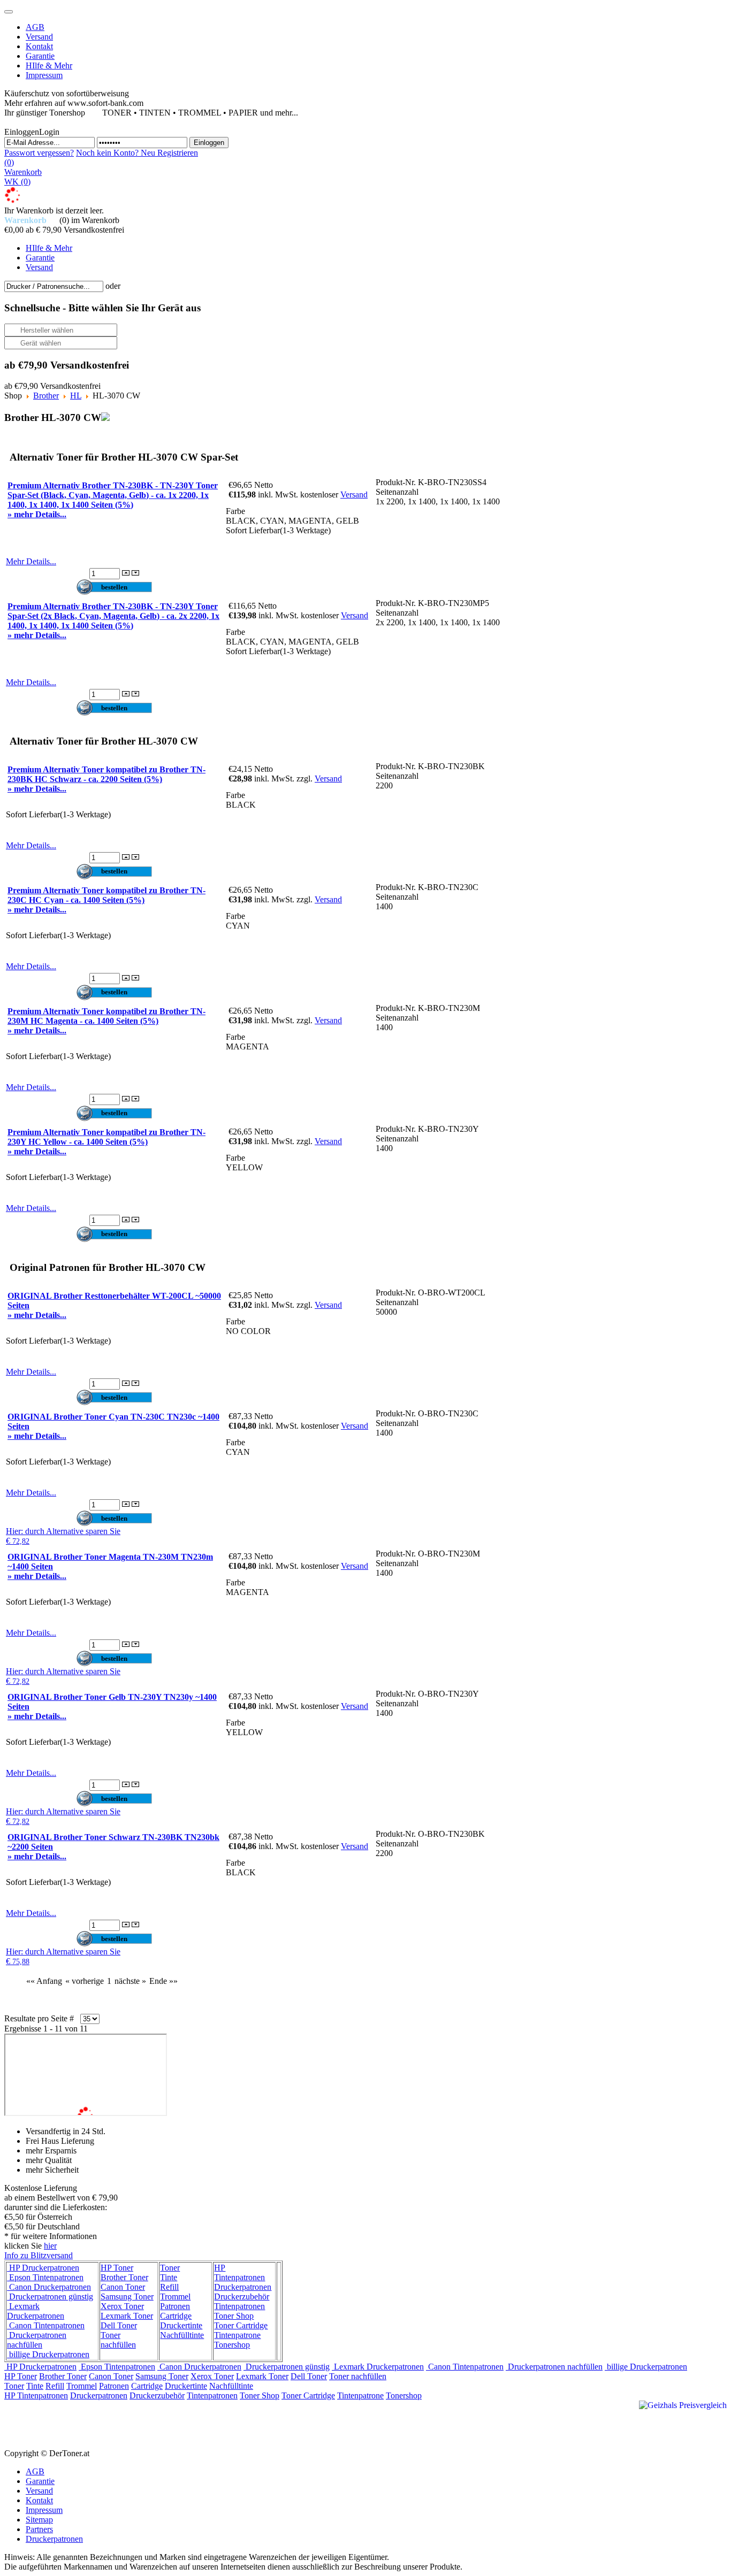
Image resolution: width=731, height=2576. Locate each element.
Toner (170, 2268)
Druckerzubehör (242, 2297)
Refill (169, 2287)
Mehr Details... (31, 561)
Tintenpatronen (239, 2306)
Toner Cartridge (241, 2325)
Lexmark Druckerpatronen (36, 2311)
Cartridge (176, 2316)
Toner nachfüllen (118, 2340)
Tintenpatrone (237, 2335)
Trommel (175, 2297)
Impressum (44, 2510)
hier (50, 2246)
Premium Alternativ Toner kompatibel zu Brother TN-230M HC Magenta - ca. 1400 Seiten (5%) (106, 1016)
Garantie (40, 2481)
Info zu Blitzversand (39, 2255)
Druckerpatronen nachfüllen (37, 2340)
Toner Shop (234, 2316)
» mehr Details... (37, 514)
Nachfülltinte (182, 2335)
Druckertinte (181, 2325)
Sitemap (39, 2520)
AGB (35, 2471)
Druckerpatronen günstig (50, 2297)
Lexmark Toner (127, 2316)
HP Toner (117, 2268)
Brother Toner (124, 2277)
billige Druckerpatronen (48, 2354)
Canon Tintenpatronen (46, 2325)
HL (76, 396)
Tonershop (232, 2345)
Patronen (175, 2306)
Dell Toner (119, 2325)
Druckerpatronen (243, 2287)
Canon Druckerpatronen (49, 2287)
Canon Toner (123, 2287)
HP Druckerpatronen (43, 2268)
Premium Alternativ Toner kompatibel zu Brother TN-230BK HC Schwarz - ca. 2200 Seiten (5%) (106, 774)
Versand (354, 494)
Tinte (169, 2277)
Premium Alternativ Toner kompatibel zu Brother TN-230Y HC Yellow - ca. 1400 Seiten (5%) (106, 1137)
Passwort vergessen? (39, 153)
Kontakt (39, 2500)
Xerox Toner (122, 2306)
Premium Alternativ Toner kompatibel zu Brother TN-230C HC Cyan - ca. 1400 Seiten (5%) (106, 895)
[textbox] (54, 286)
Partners (39, 2529)
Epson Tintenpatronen (45, 2277)
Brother (46, 396)
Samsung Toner (127, 2297)
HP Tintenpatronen (239, 2272)
